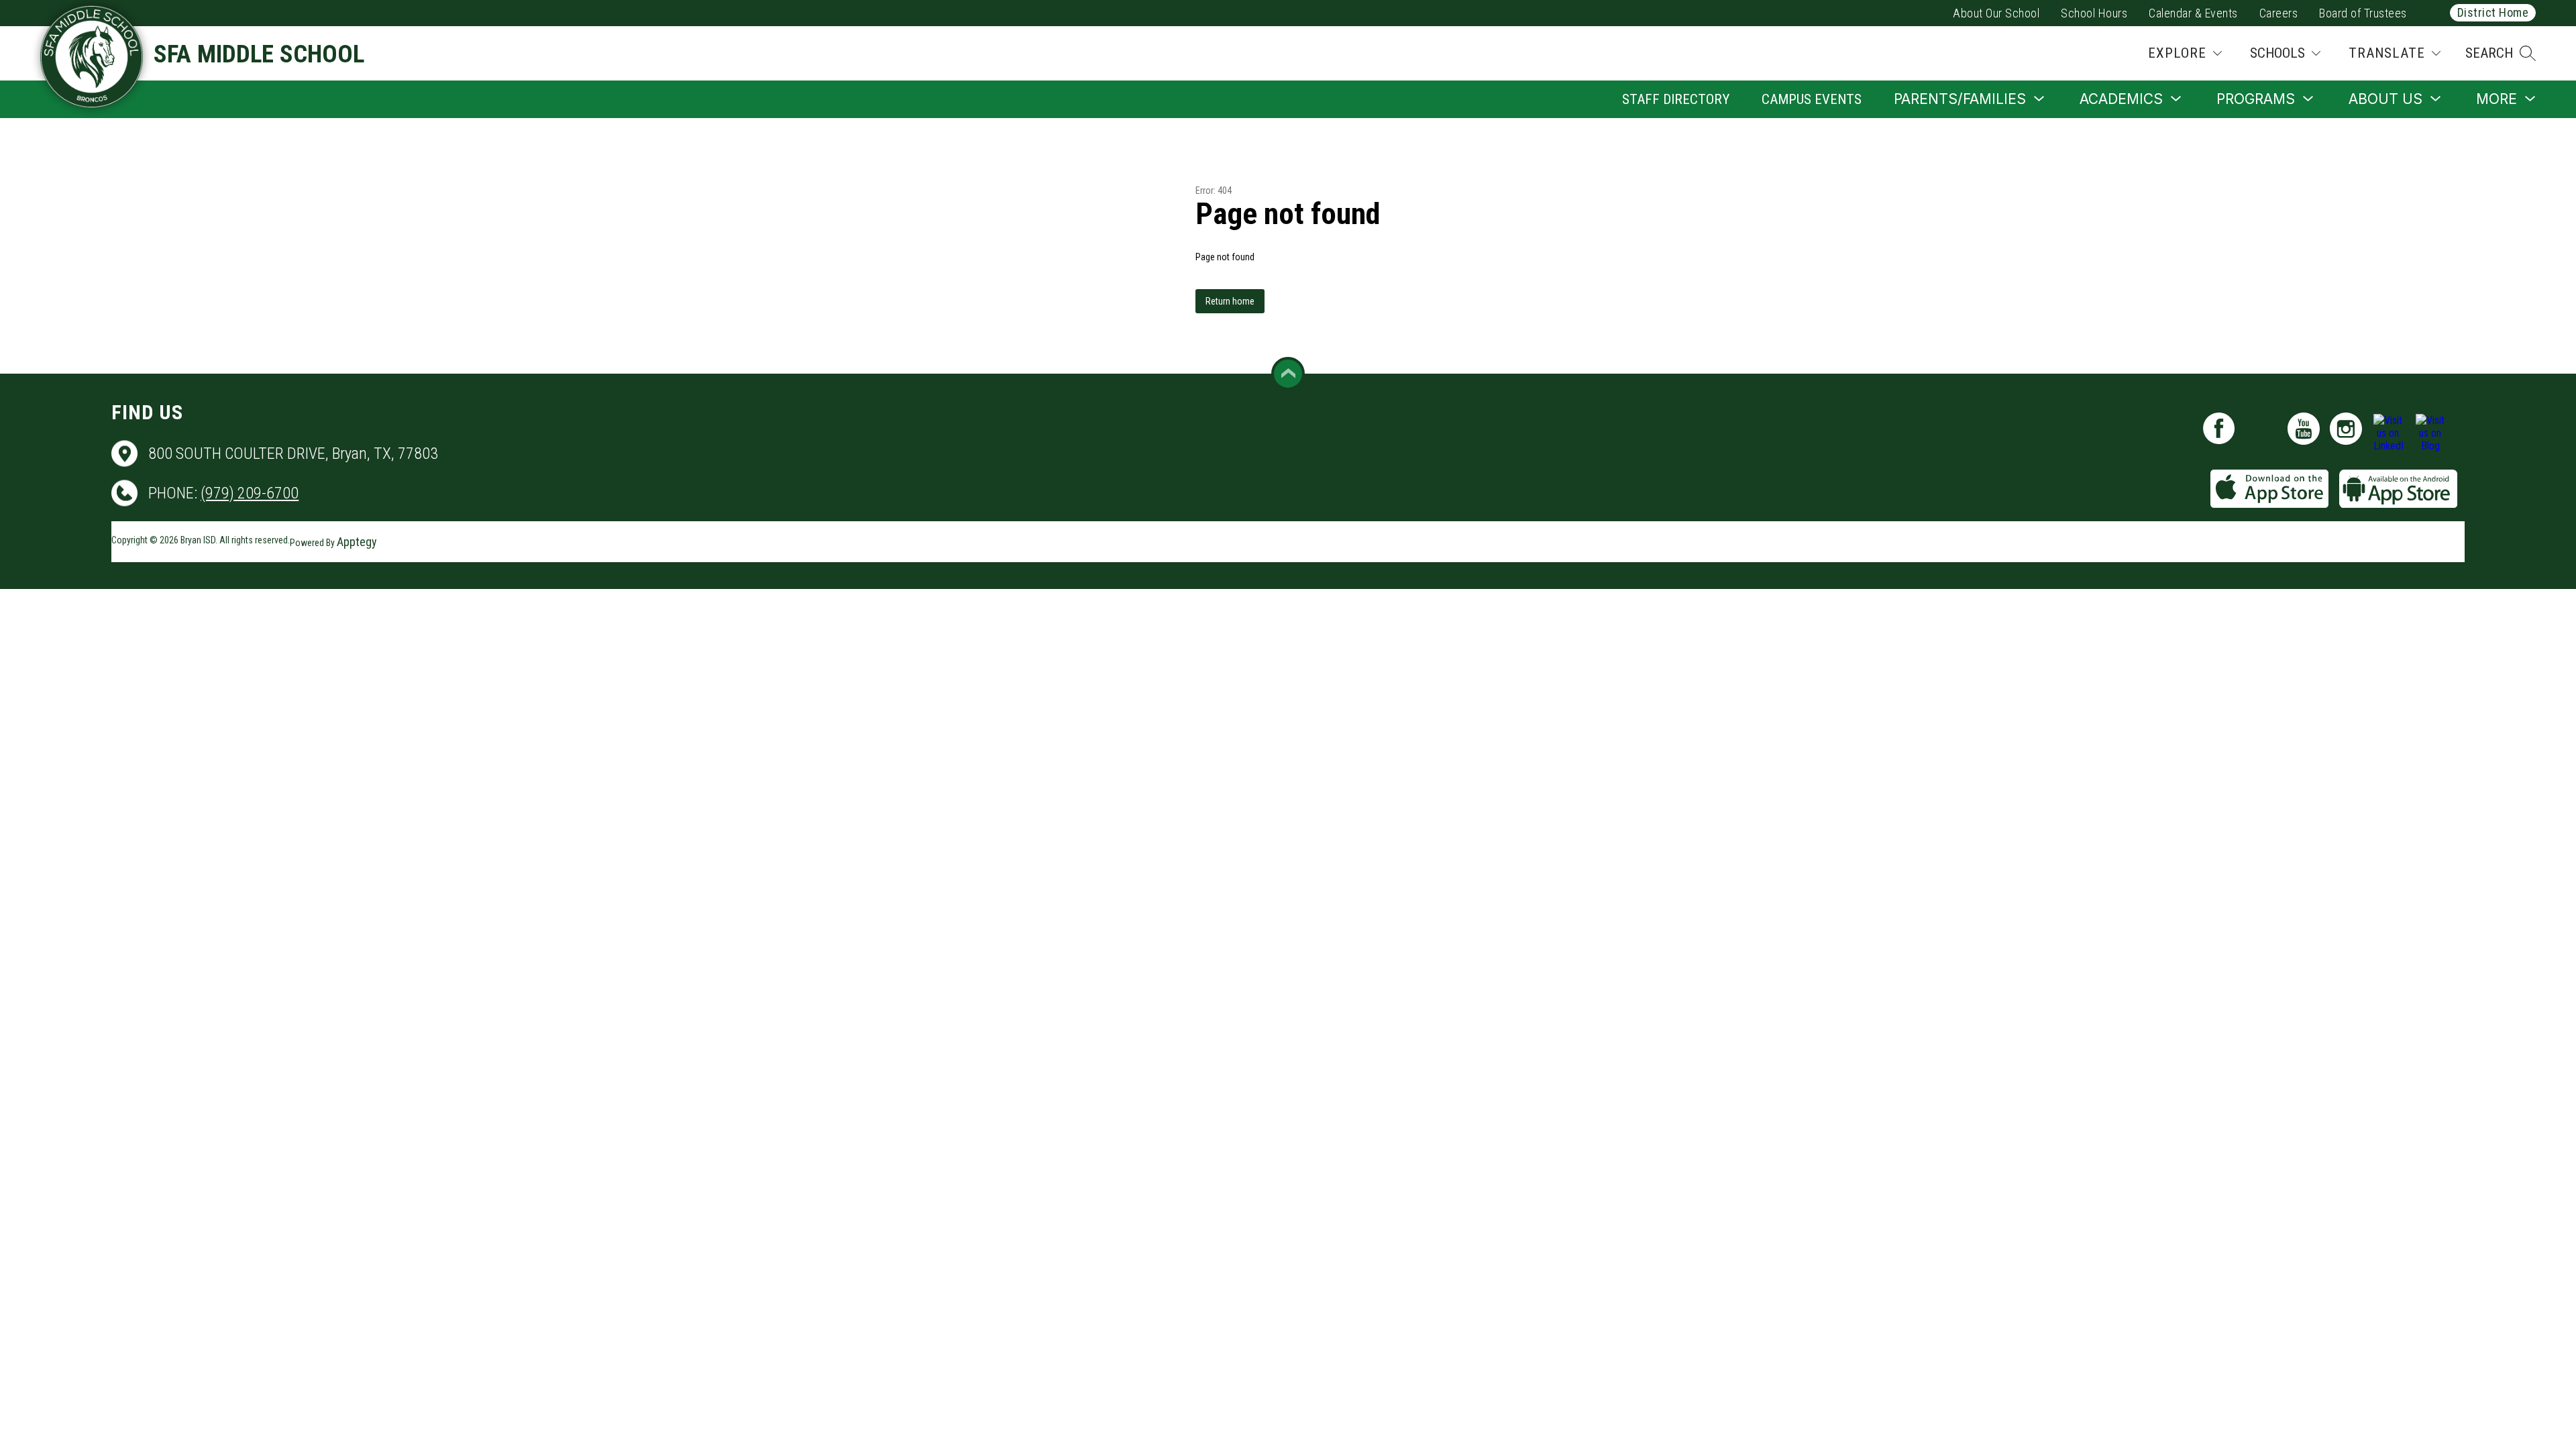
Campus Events (1812, 99)
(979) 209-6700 (250, 493)
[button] (2501, 53)
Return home (1230, 301)
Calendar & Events (2193, 13)
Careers (2279, 13)
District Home (2493, 12)
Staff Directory (1676, 99)
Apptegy (357, 542)
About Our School (1996, 13)
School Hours (2094, 13)
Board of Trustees (2363, 13)
